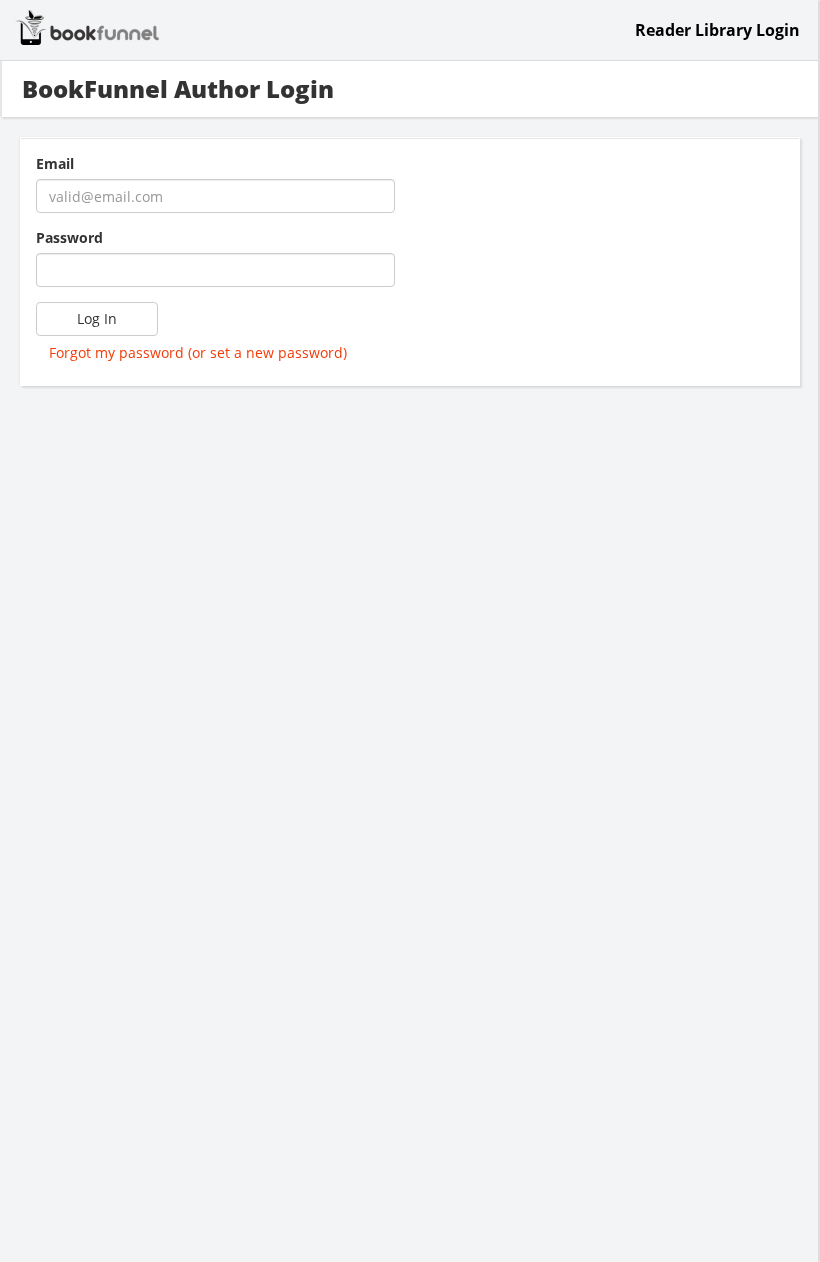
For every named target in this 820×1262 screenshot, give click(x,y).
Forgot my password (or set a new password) (198, 352)
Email (55, 163)
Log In (97, 318)
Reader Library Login (717, 30)
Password (69, 237)
